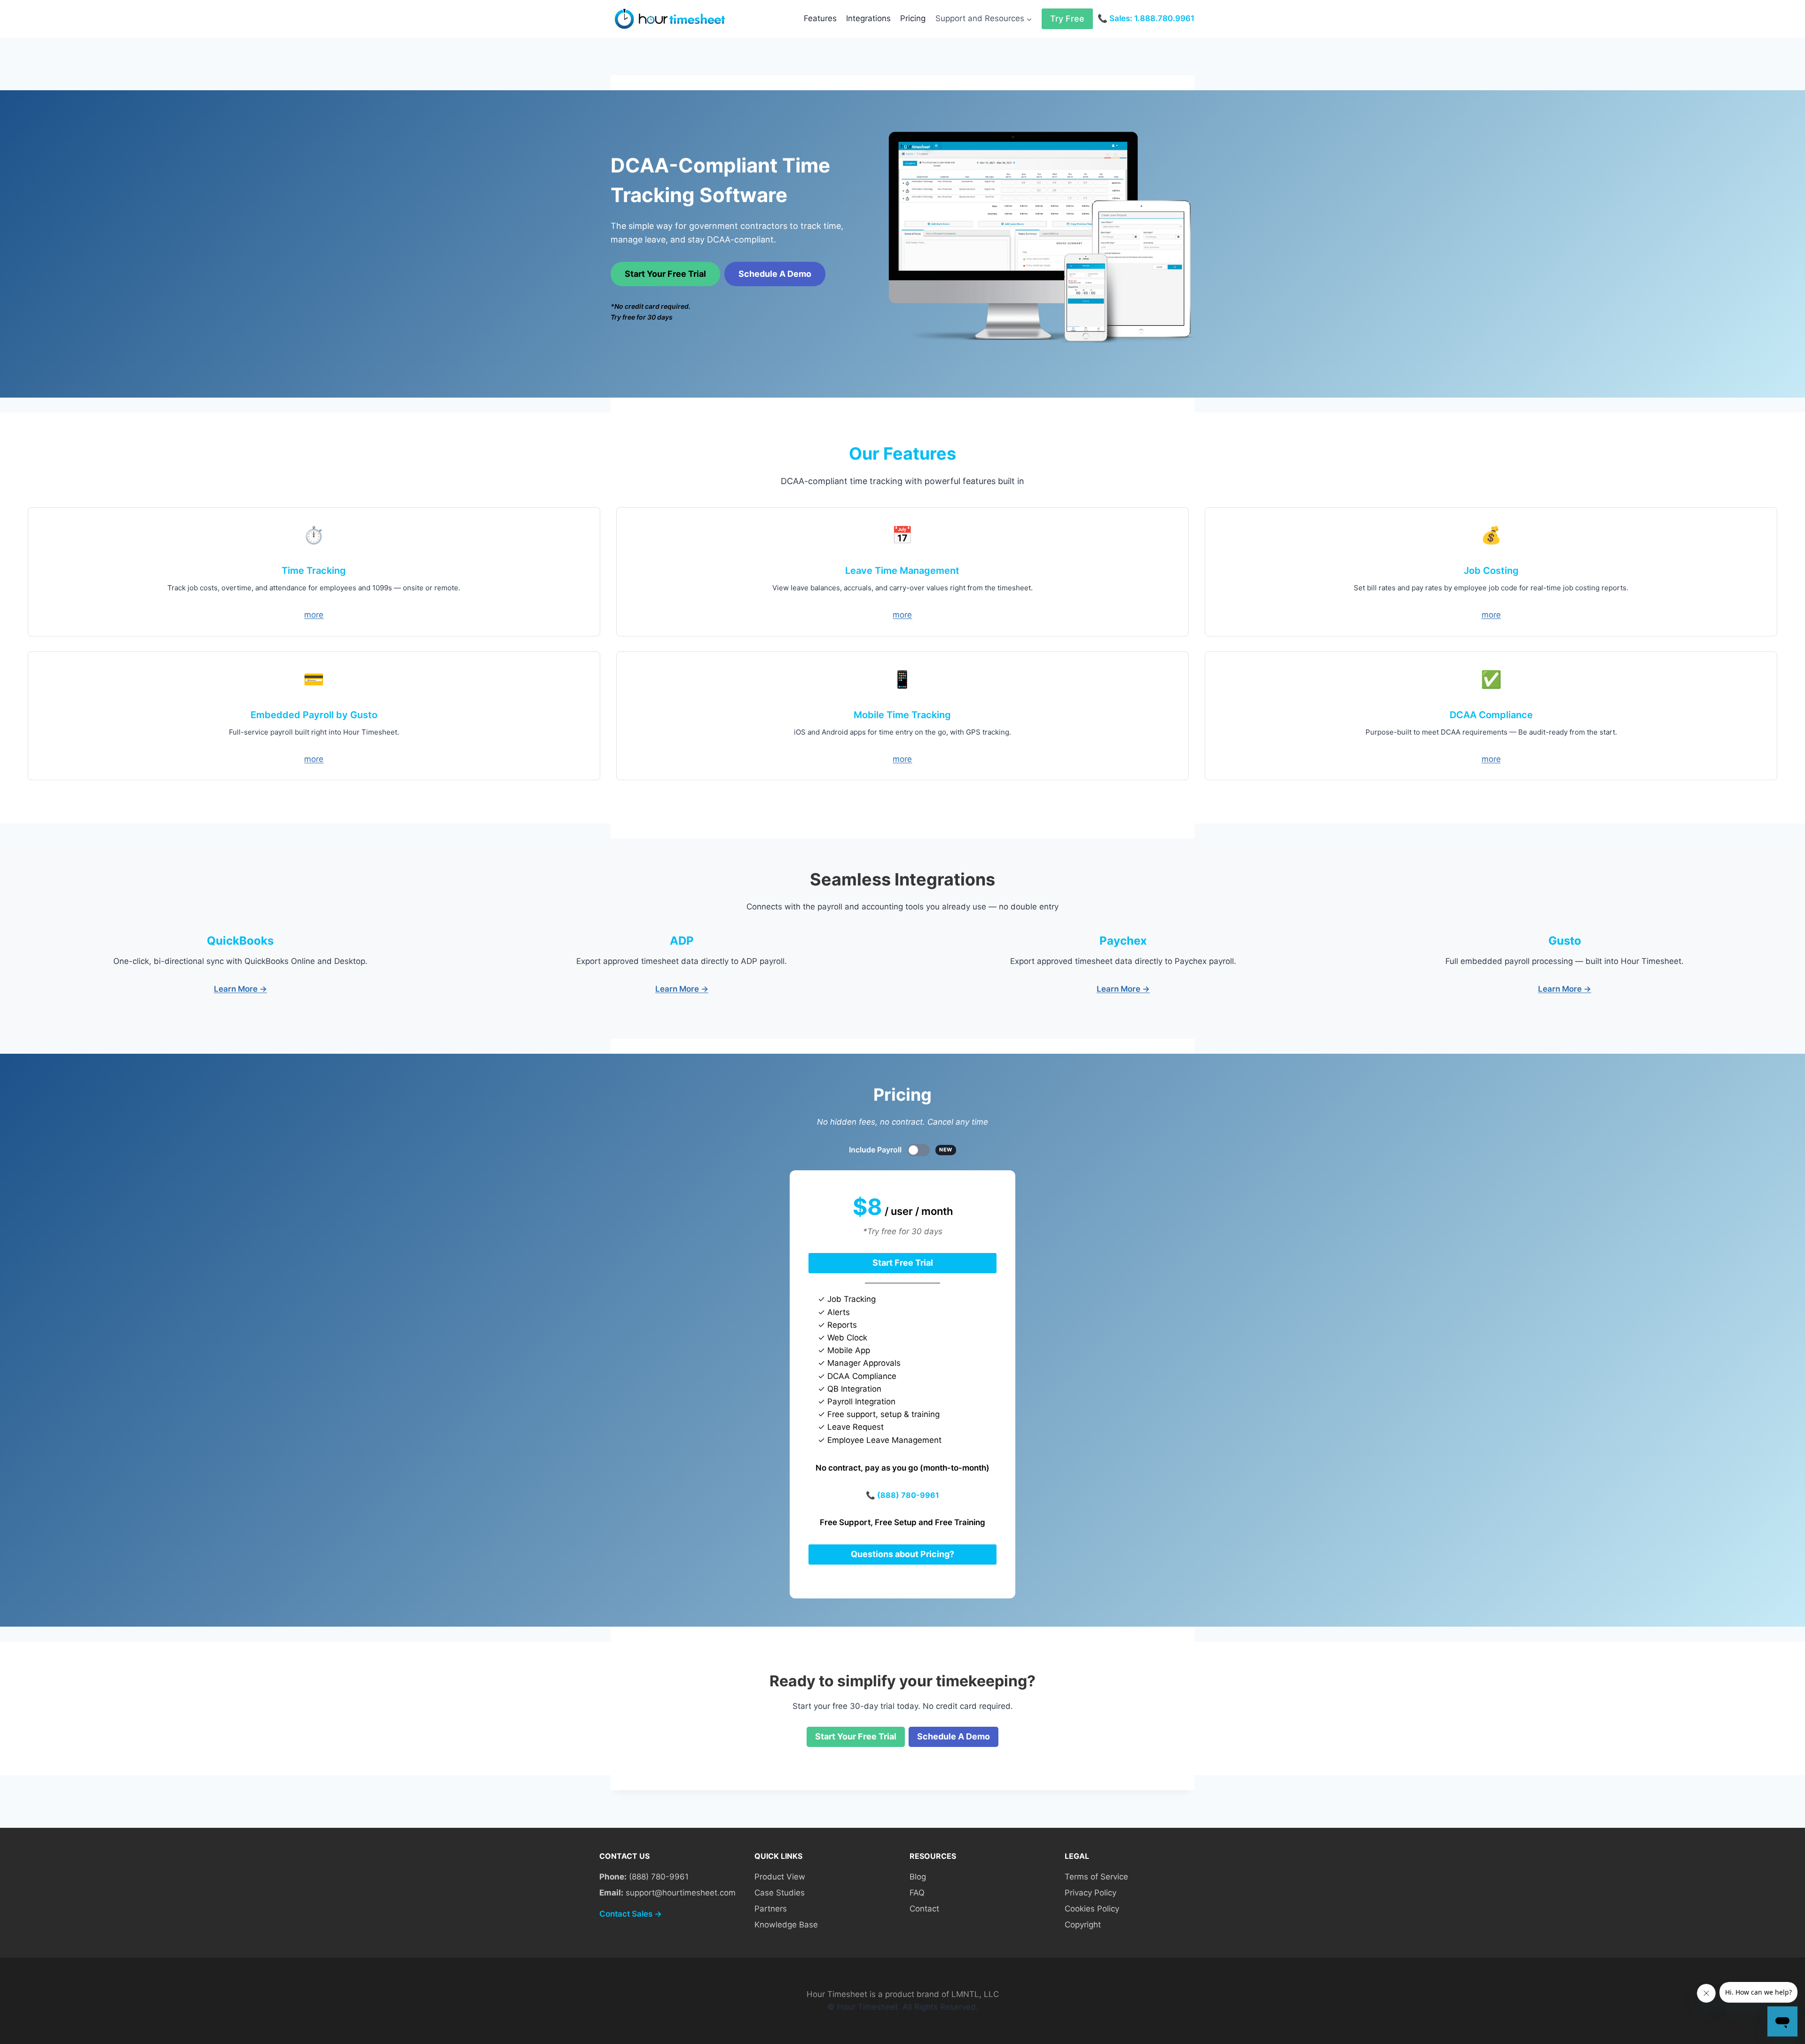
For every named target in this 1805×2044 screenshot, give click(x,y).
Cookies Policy (1092, 1909)
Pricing (913, 18)
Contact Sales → (631, 1914)
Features (820, 18)
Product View (780, 1877)
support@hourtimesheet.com (681, 1893)
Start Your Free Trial (665, 274)
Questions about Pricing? (902, 1554)
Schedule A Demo (775, 274)
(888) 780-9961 (908, 1495)
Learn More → (240, 989)
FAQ (917, 1893)
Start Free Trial (903, 1263)
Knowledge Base (786, 1925)
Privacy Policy (1091, 1893)
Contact (924, 1909)
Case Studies (780, 1893)
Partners (771, 1909)
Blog (918, 1877)
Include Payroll (901, 1150)
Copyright (1083, 1925)
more (314, 615)
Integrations (868, 18)
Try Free (1067, 19)
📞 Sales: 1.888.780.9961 (1146, 18)
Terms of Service (1096, 1877)
